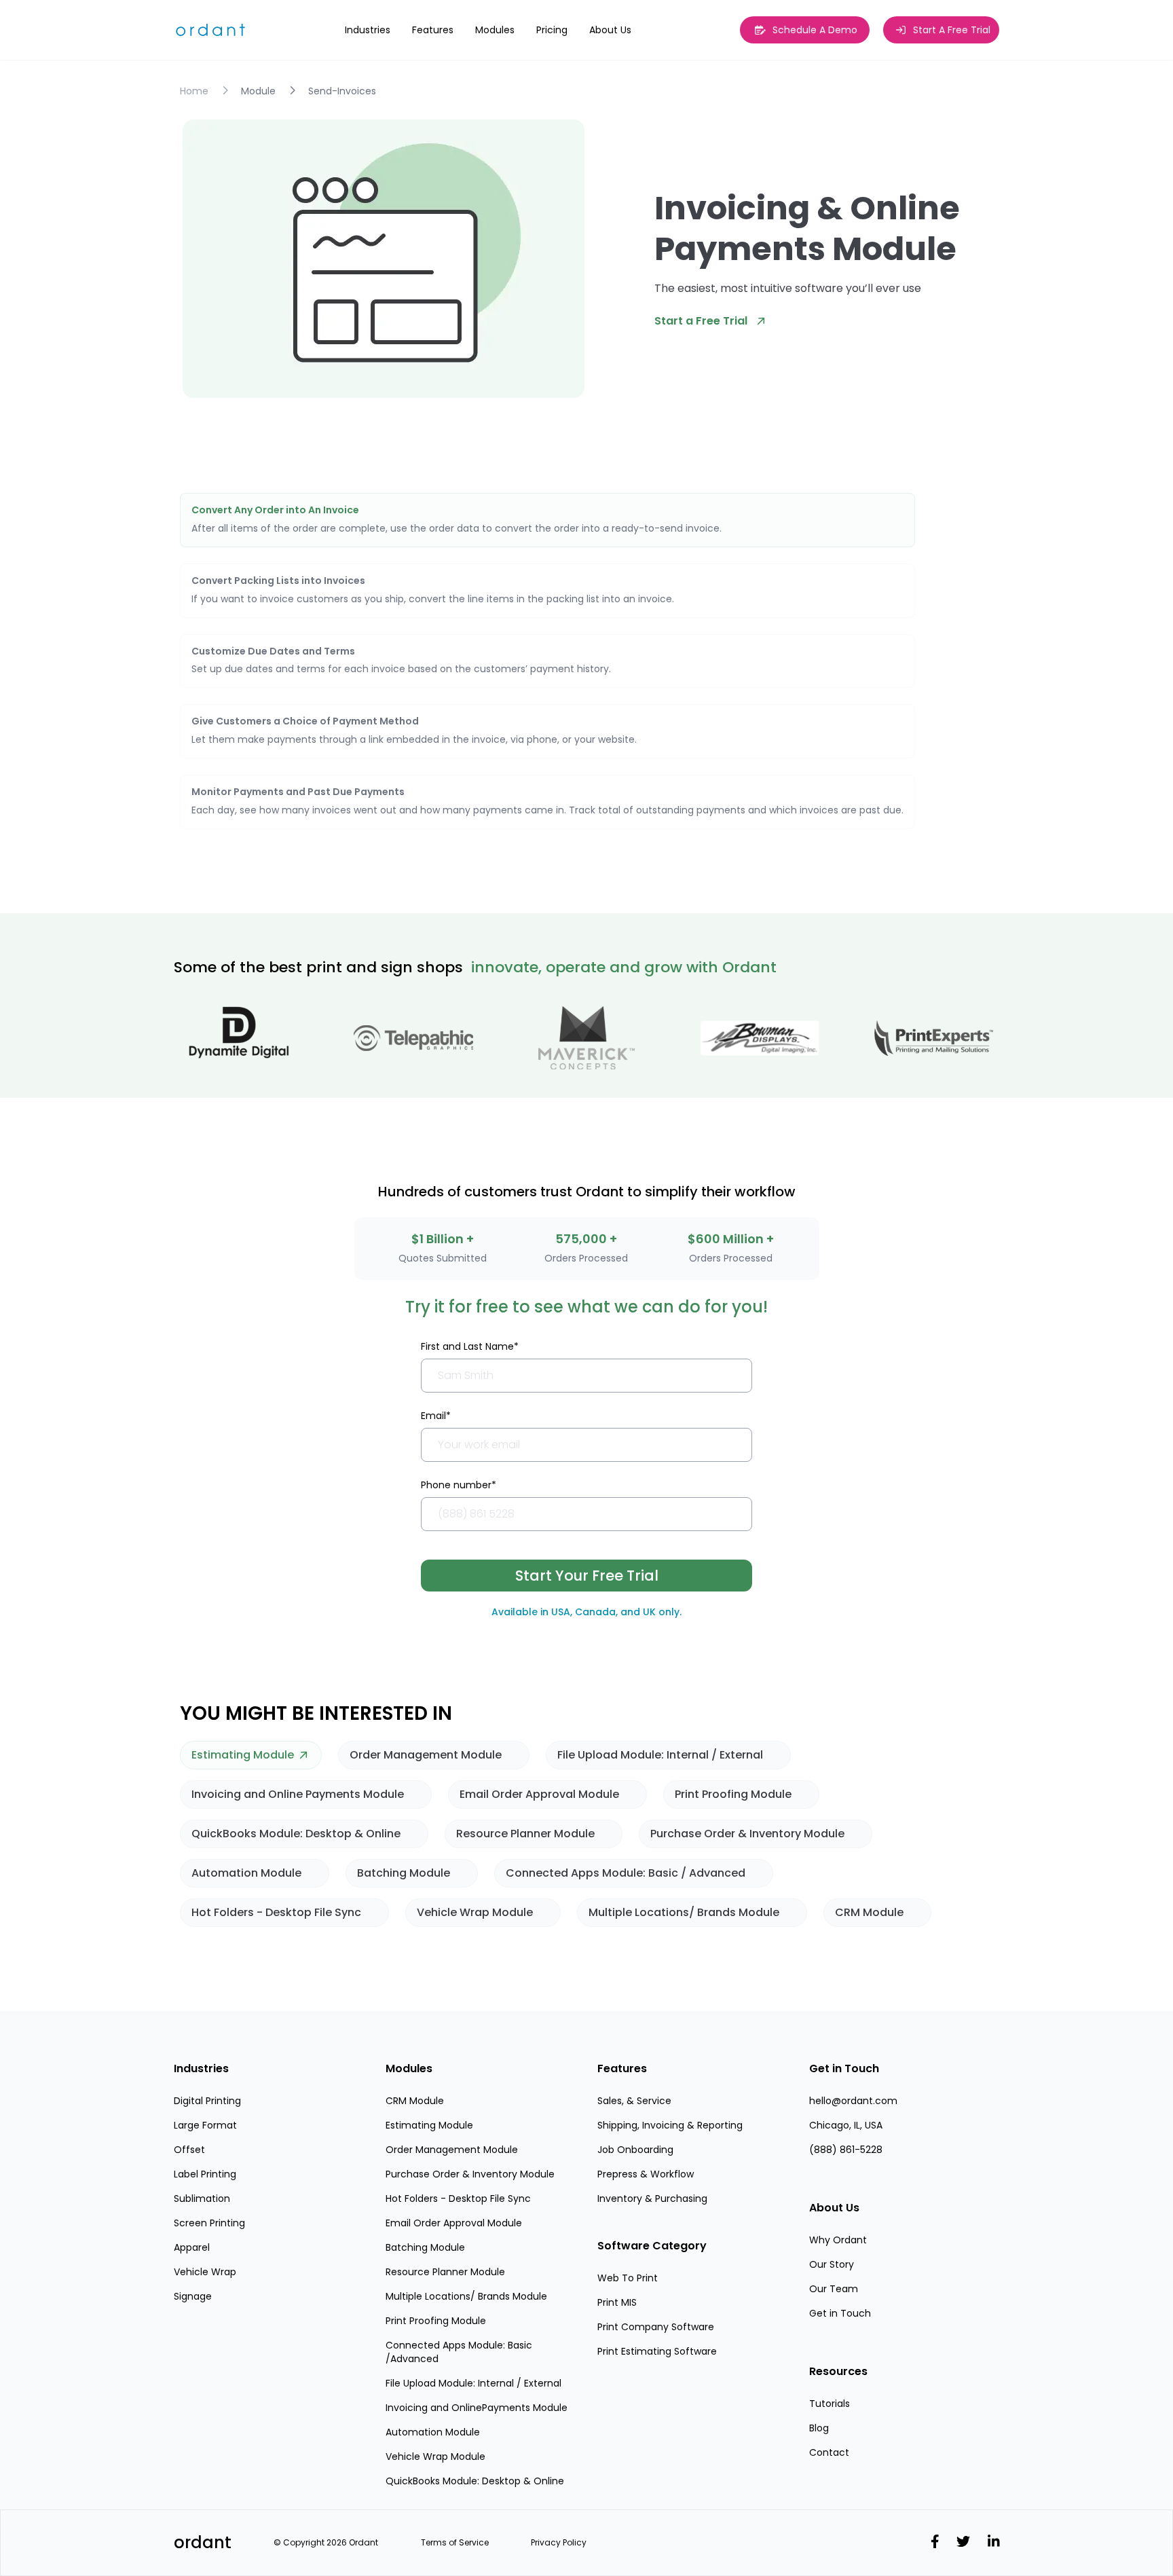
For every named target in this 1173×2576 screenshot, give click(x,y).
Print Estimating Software (657, 2351)
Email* (436, 1416)
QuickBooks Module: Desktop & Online (475, 2481)
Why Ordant (838, 2240)
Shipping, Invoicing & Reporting (670, 2125)
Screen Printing (209, 2223)
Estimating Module (429, 2125)
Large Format (205, 2125)
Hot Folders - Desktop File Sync (458, 2198)
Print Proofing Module (436, 2321)
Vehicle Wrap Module (435, 2457)
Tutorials (830, 2404)
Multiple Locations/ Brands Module (466, 2296)
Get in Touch (840, 2313)
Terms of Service (455, 2543)
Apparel (192, 2247)
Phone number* (459, 1485)
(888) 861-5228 (846, 2150)
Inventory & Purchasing (652, 2198)
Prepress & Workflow (646, 2174)
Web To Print (628, 2278)
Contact (829, 2452)
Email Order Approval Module (454, 2223)
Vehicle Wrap (205, 2272)
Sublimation (202, 2198)
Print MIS (617, 2302)
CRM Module (415, 2101)
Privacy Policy (559, 2543)
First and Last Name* (470, 1346)
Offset (189, 2150)
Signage (193, 2296)
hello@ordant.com (853, 2101)
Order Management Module (452, 2150)
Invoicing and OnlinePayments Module (477, 2408)
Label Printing (205, 2174)
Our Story (832, 2264)
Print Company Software (656, 2327)
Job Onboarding (635, 2150)
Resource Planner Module (445, 2272)
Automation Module (433, 2432)
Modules (409, 2068)
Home (194, 91)
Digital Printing (207, 2101)
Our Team (834, 2289)
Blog (819, 2428)
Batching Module (425, 2247)
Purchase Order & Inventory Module (470, 2174)
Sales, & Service (634, 2101)
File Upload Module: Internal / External (473, 2383)
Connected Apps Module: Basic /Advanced (459, 2352)
